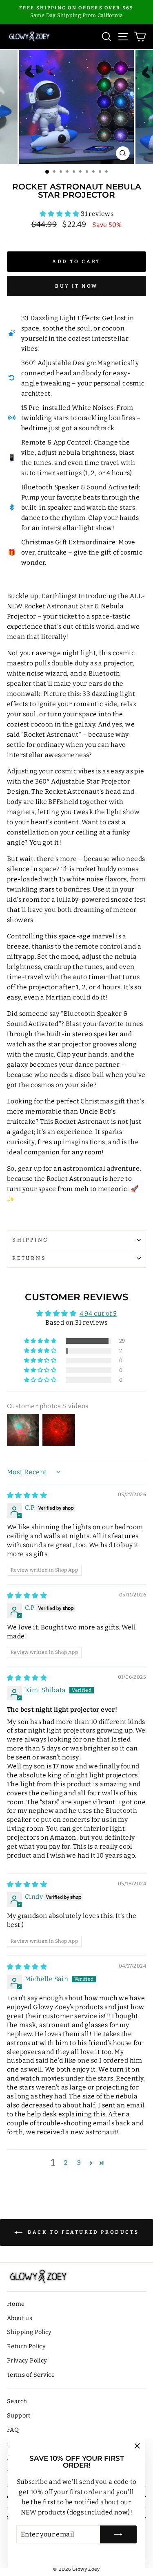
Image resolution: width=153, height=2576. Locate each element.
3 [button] (79, 2163)
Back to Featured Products (82, 2232)
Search (17, 2401)
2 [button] (66, 2163)
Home (16, 2304)
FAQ (13, 2430)
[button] (60, 214)
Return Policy (26, 2346)
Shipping (30, 1240)
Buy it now (76, 286)
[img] (27, 1495)
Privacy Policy (27, 2360)
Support (19, 2415)
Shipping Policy (29, 2332)
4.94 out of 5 (98, 1313)
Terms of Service (31, 2375)
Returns (29, 1258)
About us (20, 2318)
